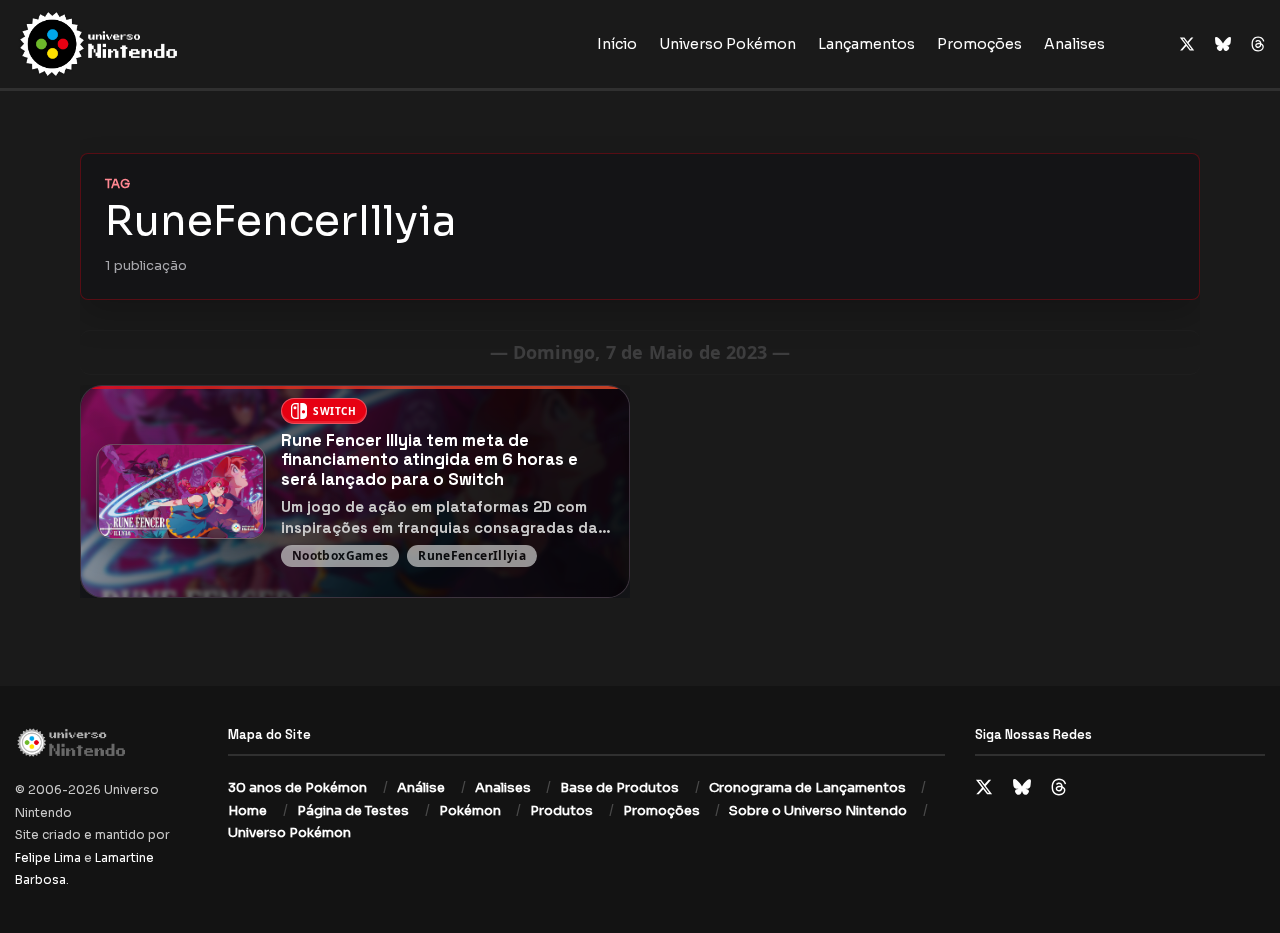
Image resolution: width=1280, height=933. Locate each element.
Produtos (561, 810)
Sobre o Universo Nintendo (818, 810)
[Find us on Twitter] (1187, 44)
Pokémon (470, 810)
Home (247, 810)
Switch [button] (335, 411)
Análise (421, 787)
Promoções (979, 44)
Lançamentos (866, 44)
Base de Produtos (619, 787)
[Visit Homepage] (162, 44)
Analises (1074, 44)
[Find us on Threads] (1258, 45)
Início (617, 44)
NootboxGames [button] (340, 555)
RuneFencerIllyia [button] (472, 555)
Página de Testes (353, 810)
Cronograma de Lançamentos (807, 787)
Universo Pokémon (727, 44)
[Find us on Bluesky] (1223, 45)
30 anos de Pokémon (297, 787)
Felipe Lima (48, 857)
